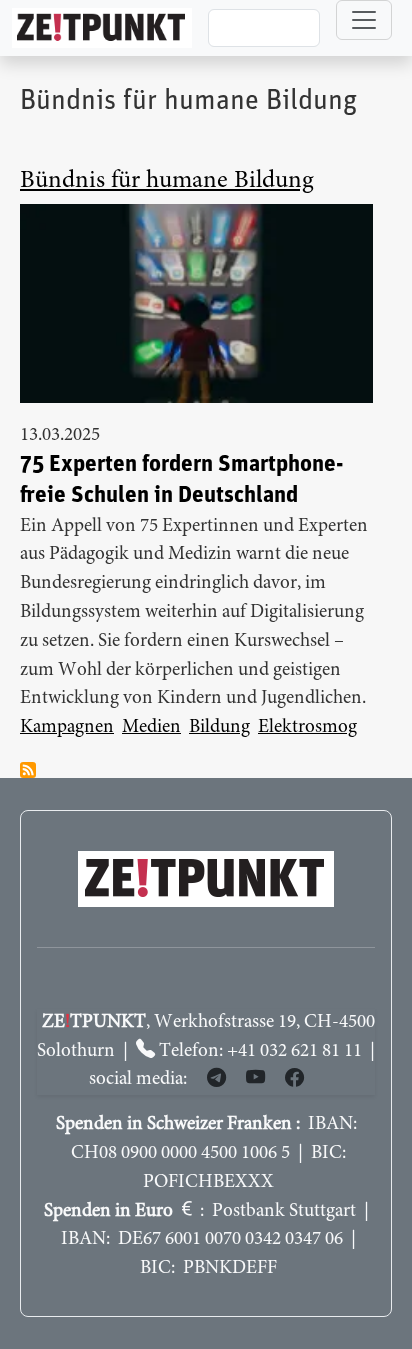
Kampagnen (67, 727)
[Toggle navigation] (364, 20)
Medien (151, 727)
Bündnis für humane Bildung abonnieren (28, 770)
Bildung (219, 727)
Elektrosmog (307, 727)
